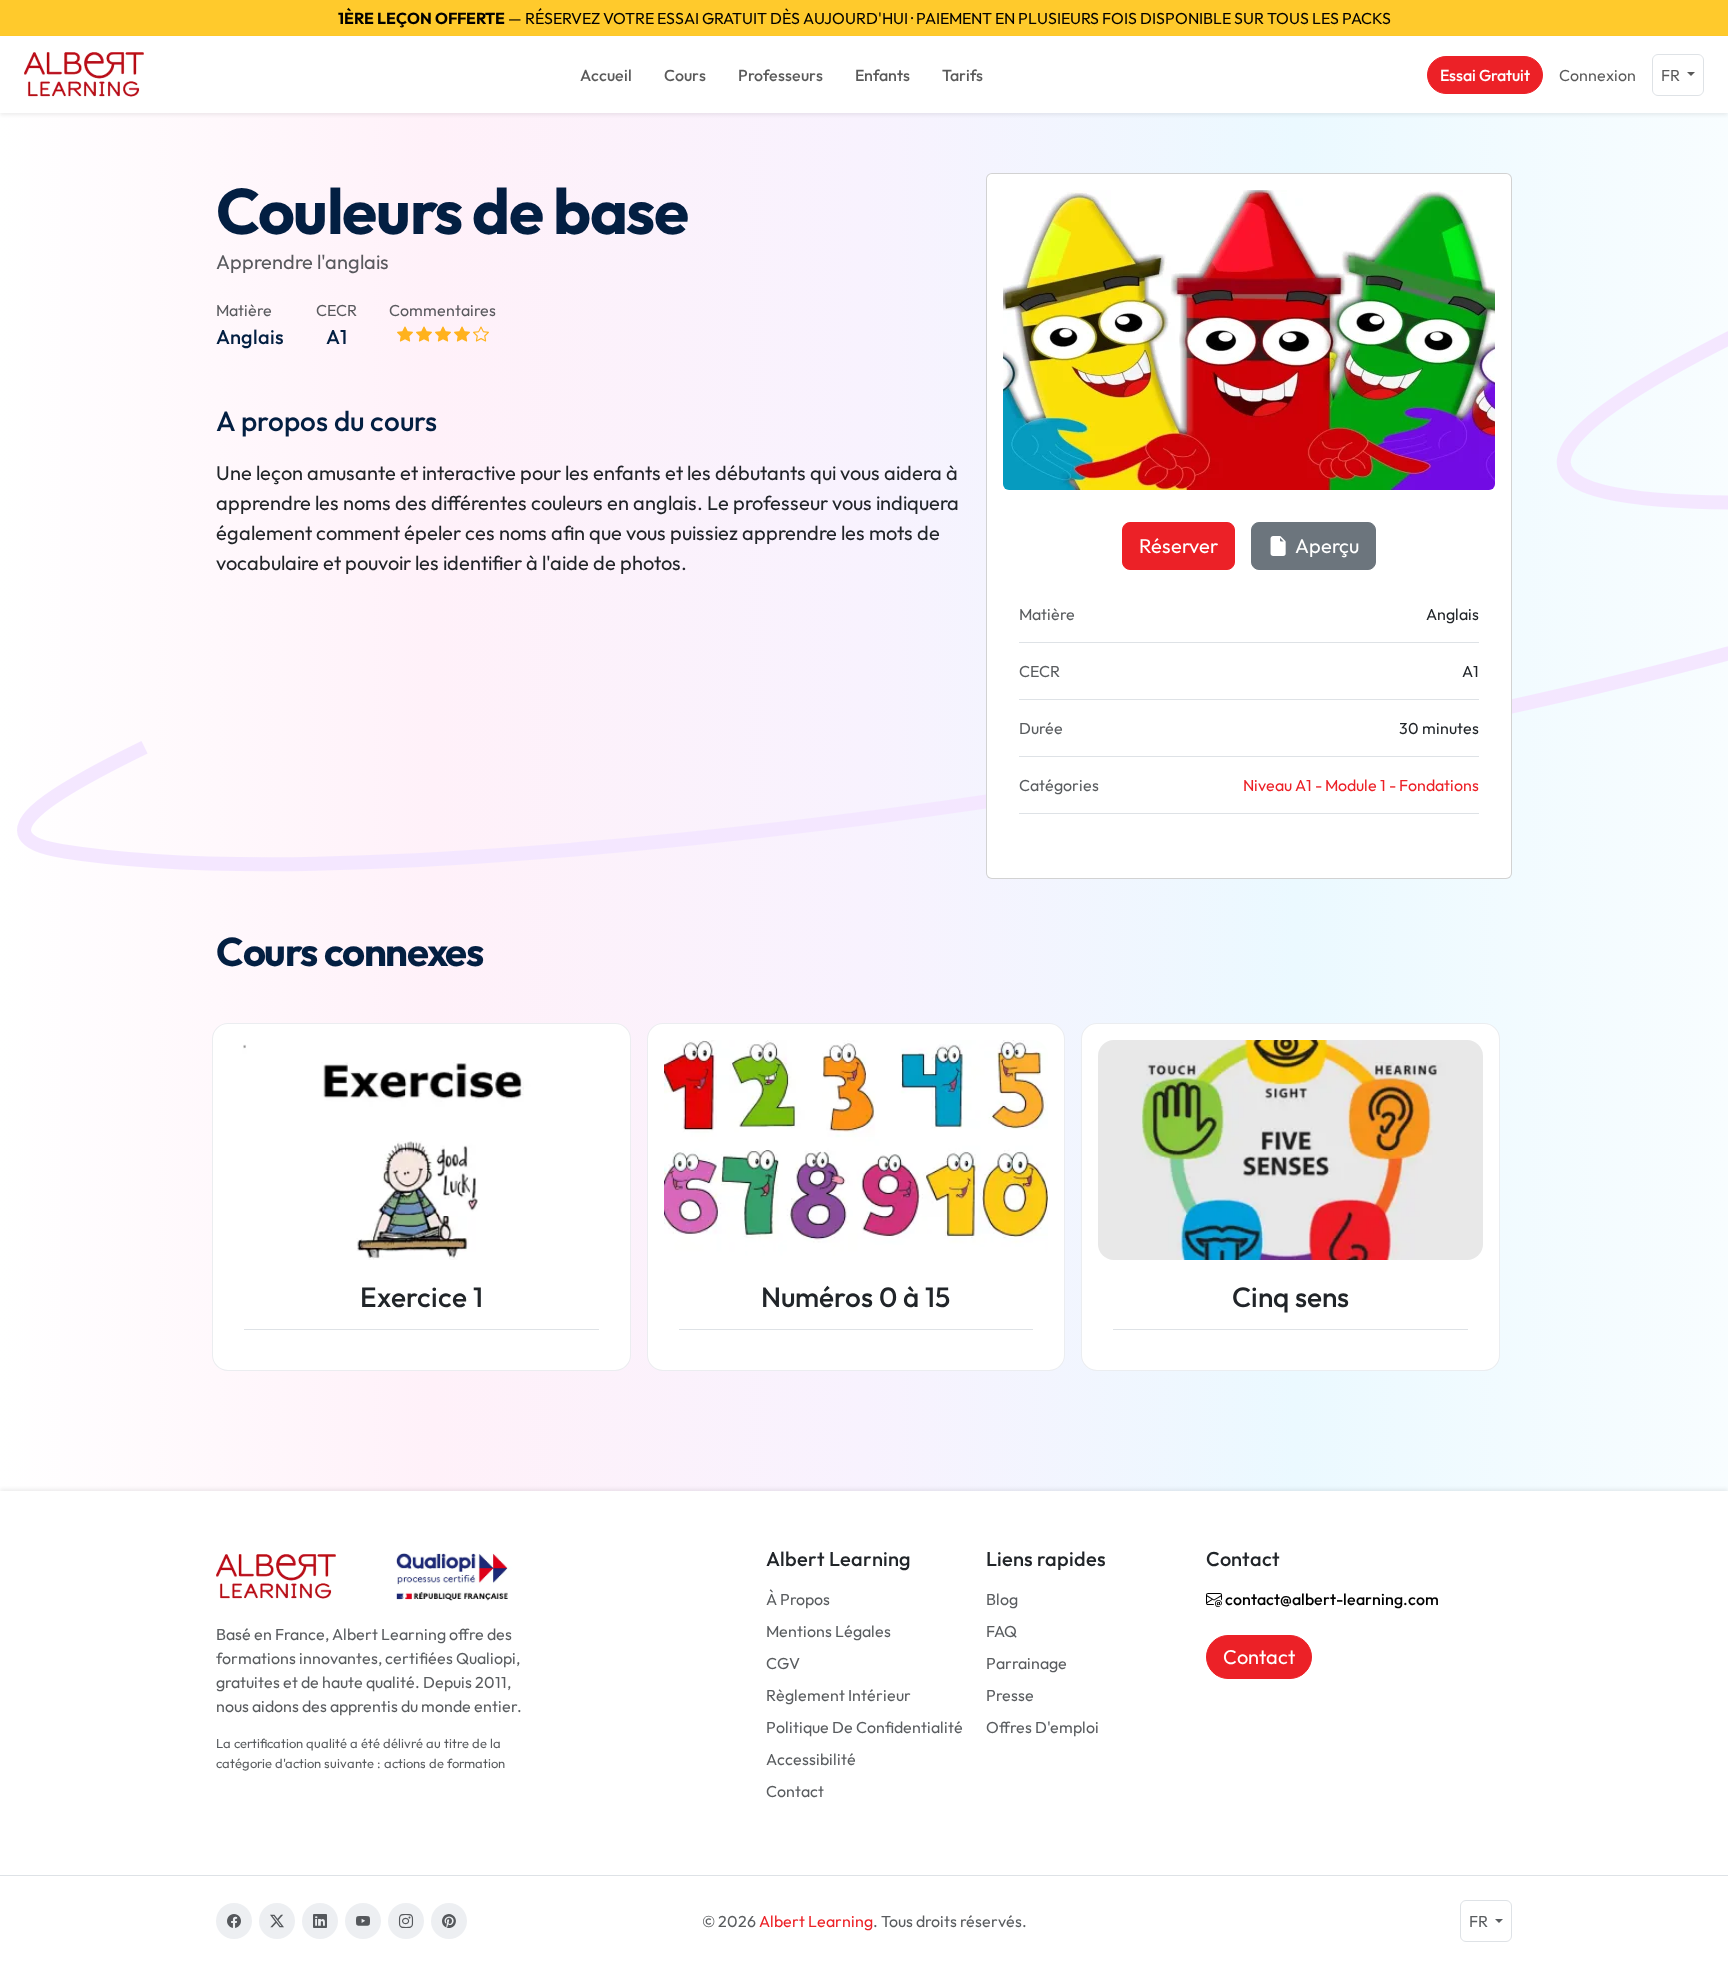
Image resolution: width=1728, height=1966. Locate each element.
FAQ (1001, 1631)
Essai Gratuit (1485, 75)
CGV (783, 1663)
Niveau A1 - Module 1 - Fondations (1361, 785)
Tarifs (962, 75)
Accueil (606, 75)
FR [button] (1672, 75)
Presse (1010, 1695)
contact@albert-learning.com (1330, 1599)
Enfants (882, 75)
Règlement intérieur (838, 1695)
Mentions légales (828, 1631)
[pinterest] (449, 1921)
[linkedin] (320, 1921)
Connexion (1597, 75)
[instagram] (406, 1921)
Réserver (1178, 545)
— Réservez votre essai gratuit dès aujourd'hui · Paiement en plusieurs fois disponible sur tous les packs (864, 18)
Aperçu (1325, 545)
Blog (1002, 1599)
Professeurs (780, 75)
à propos (798, 1599)
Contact (795, 1791)
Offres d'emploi (1042, 1727)
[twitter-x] (277, 1921)
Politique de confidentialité (864, 1727)
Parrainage (1026, 1663)
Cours (685, 75)
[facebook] (234, 1921)
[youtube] (363, 1921)
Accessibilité (811, 1759)
